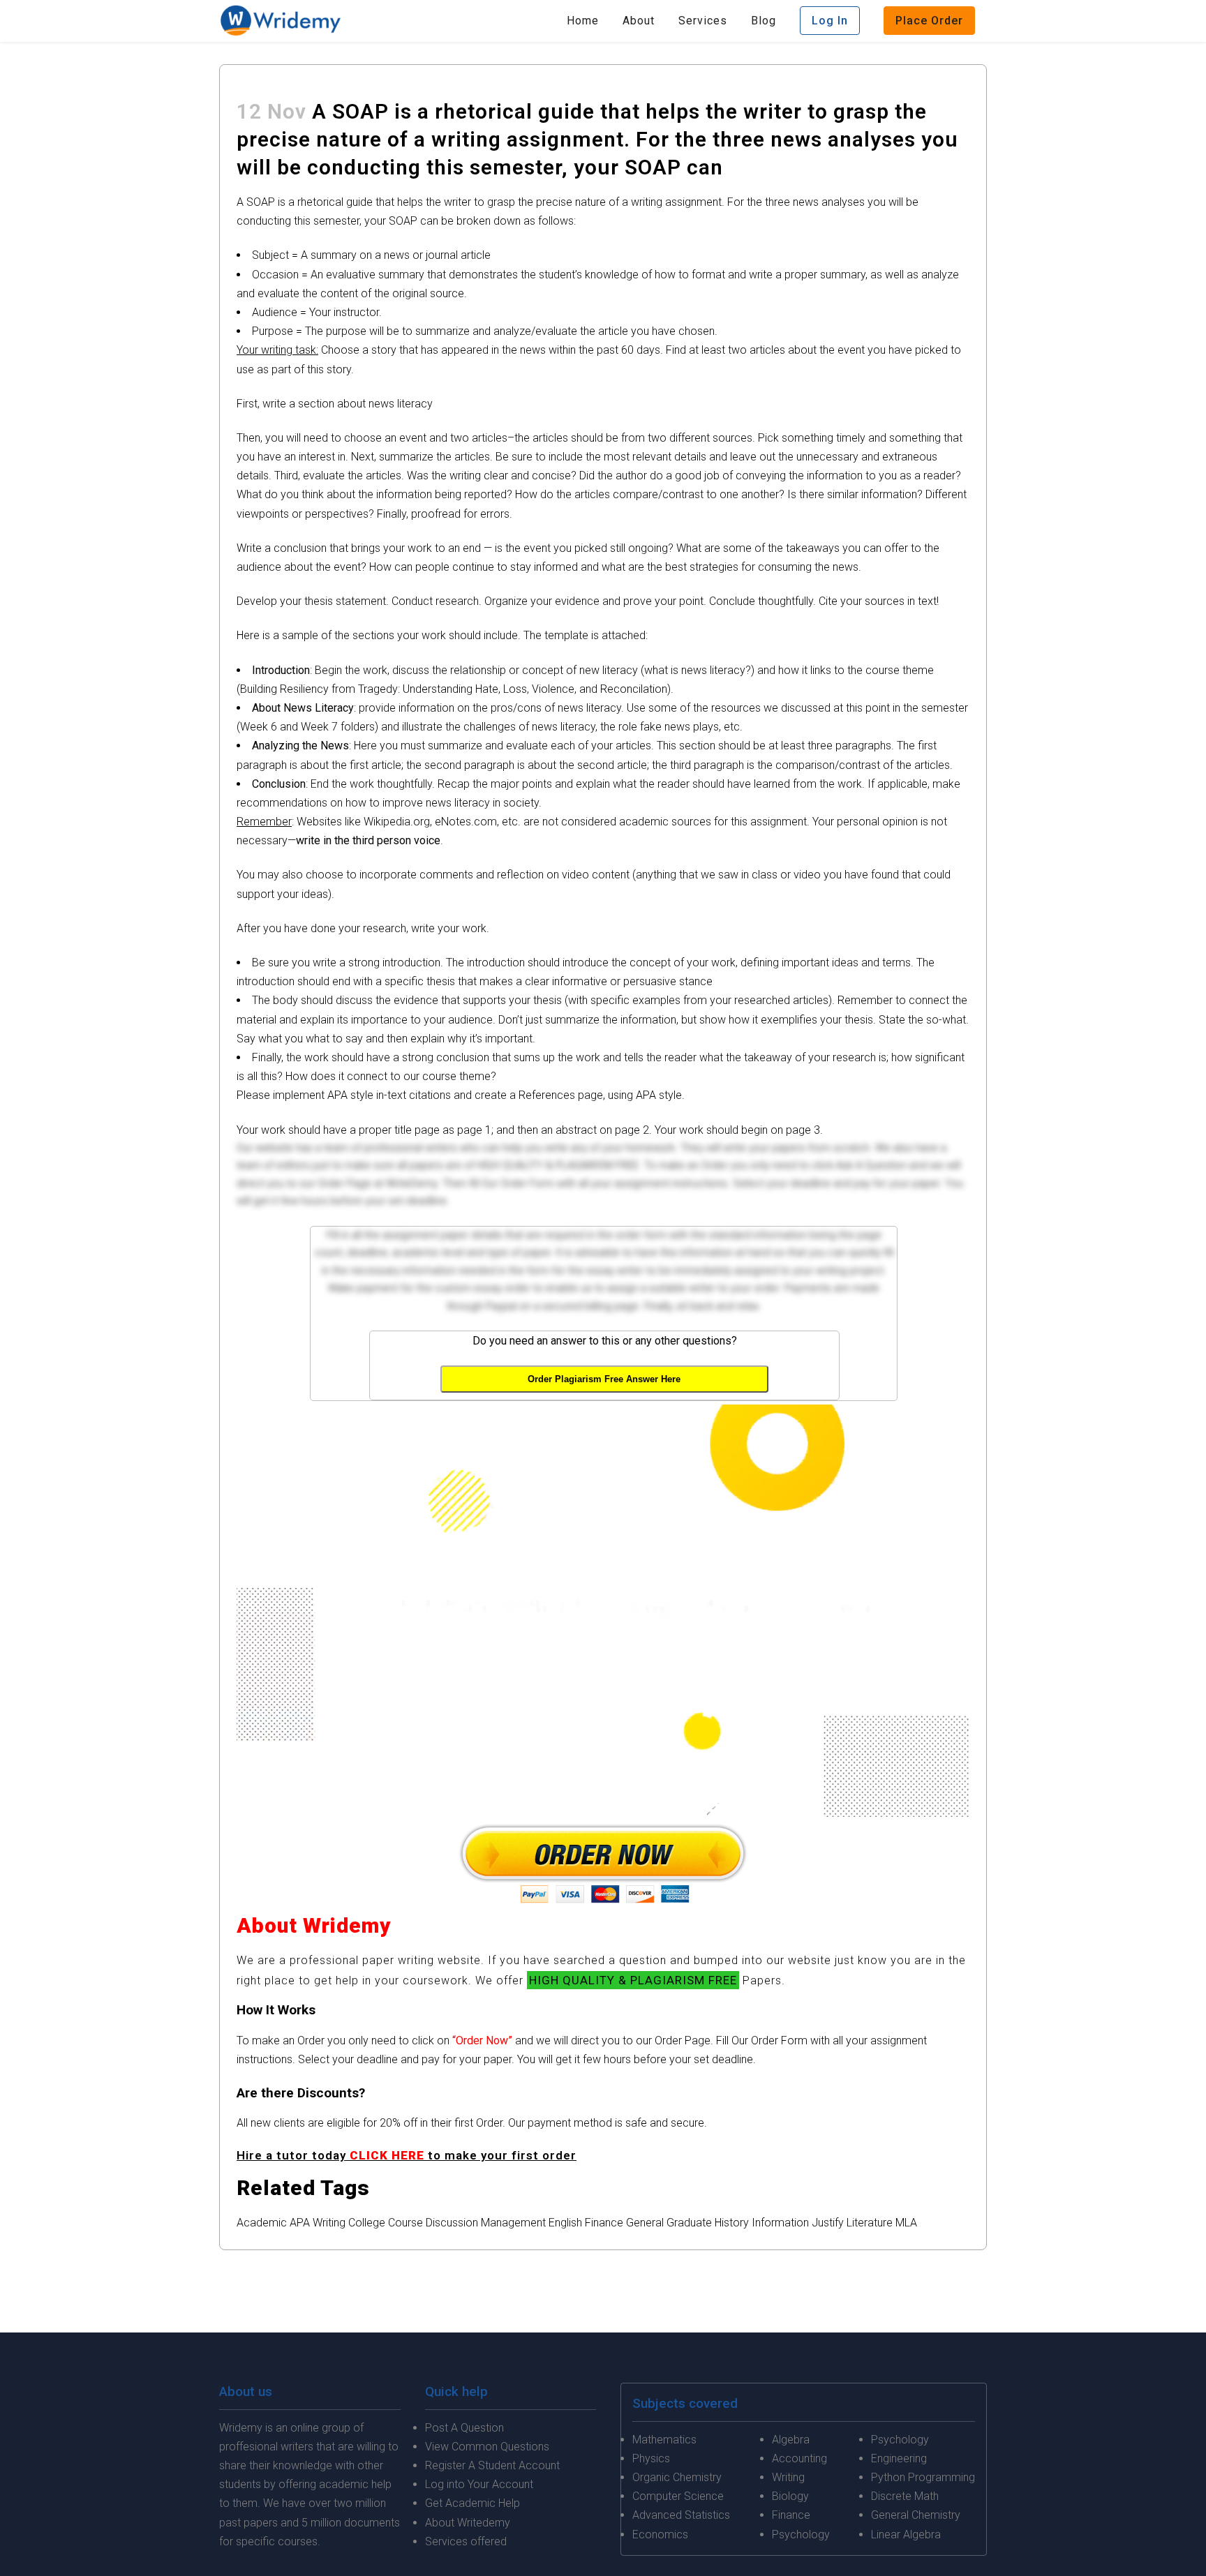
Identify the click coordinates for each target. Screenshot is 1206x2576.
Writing (329, 2223)
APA (300, 2223)
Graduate (689, 2223)
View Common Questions (487, 2447)
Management (513, 2223)
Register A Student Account (492, 2465)
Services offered (466, 2541)
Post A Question (464, 2428)
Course (405, 2223)
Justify (828, 2223)
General (645, 2223)
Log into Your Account (479, 2484)
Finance (604, 2223)
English (565, 2223)
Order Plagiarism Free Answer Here (604, 1379)
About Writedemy (468, 2523)
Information (780, 2223)
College (367, 2223)
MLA (906, 2223)
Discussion (452, 2223)
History (732, 2223)
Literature (870, 2223)
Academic (262, 2223)
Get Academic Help (472, 2503)
